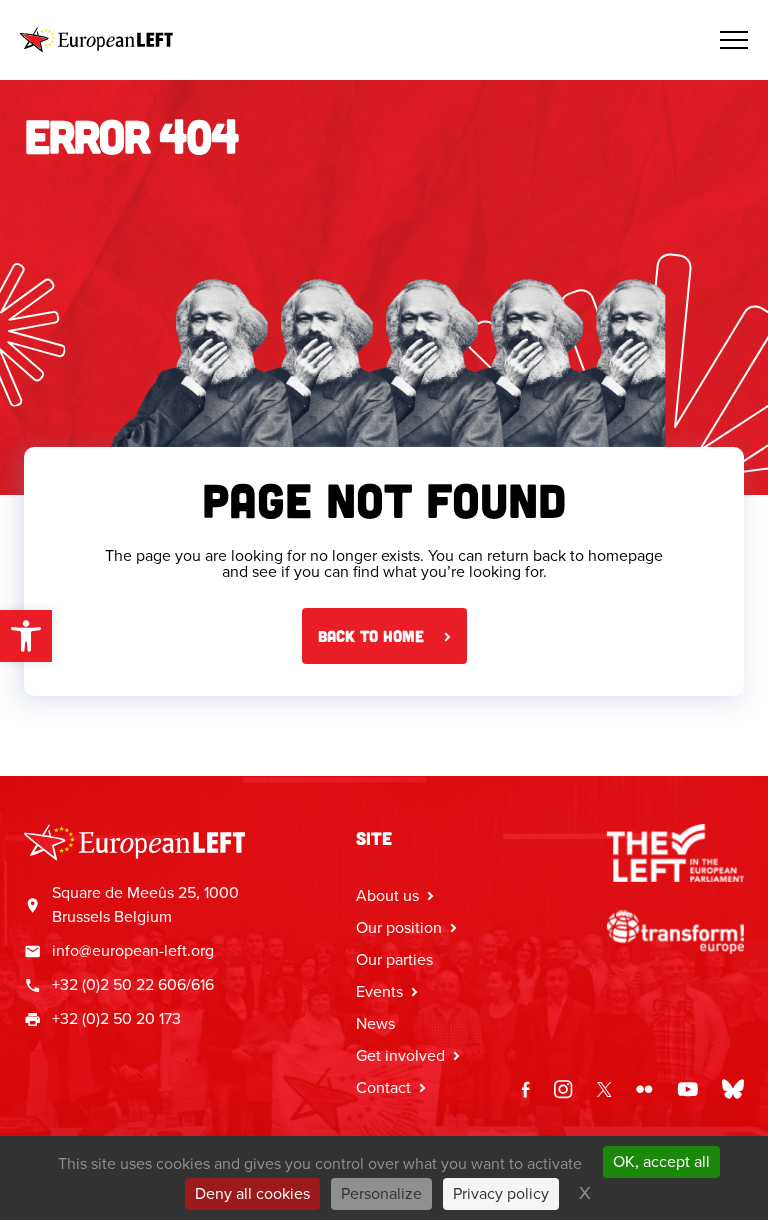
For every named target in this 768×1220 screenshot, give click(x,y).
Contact (383, 1087)
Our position (399, 927)
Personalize (381, 1193)
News (375, 1023)
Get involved (400, 1055)
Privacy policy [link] (501, 1193)
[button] (26, 636)
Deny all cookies (252, 1193)
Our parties (394, 959)
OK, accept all (661, 1161)
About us (387, 895)
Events (379, 991)
